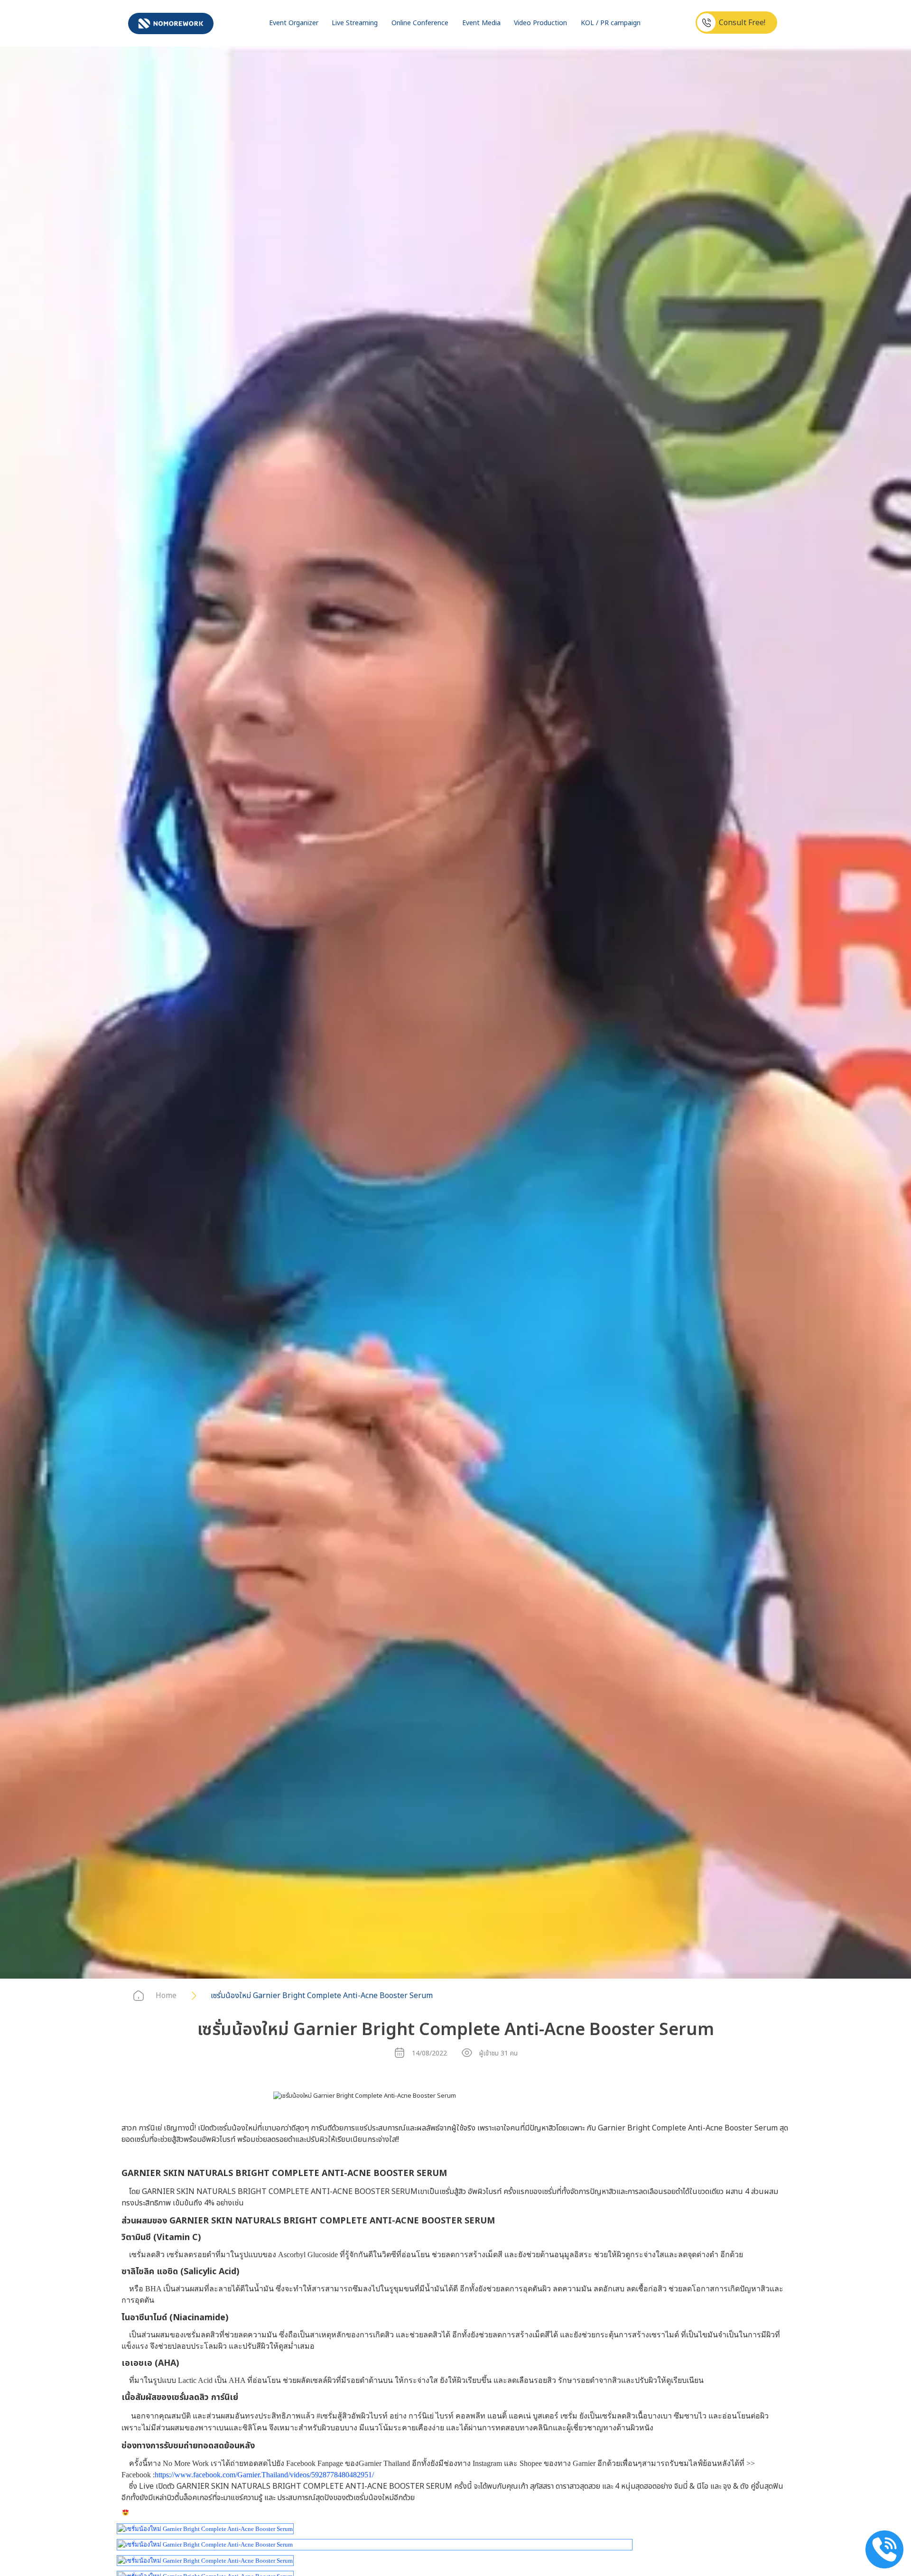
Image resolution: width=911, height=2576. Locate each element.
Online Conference (420, 23)
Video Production (540, 23)
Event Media (481, 23)
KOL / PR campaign (611, 23)
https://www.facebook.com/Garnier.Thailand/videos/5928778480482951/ (264, 2475)
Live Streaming (355, 23)
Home (166, 1996)
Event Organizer (294, 23)
